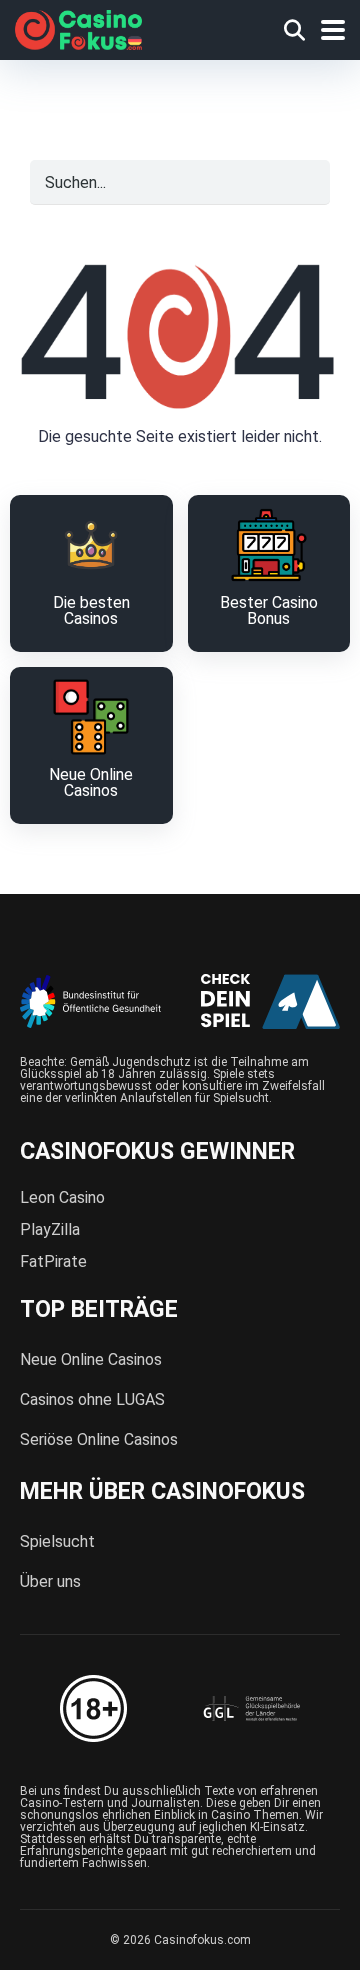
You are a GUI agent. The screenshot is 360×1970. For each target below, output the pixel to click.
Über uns (50, 1581)
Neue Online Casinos (91, 1359)
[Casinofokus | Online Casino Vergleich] (78, 27)
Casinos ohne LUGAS (92, 1399)
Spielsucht (57, 1541)
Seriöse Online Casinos (99, 1439)
